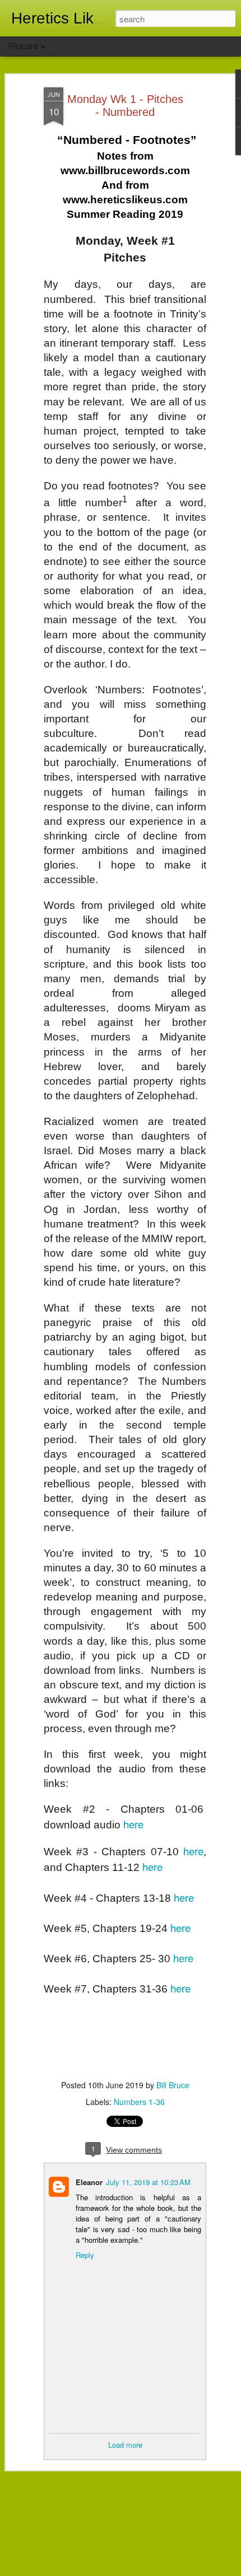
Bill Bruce (173, 2085)
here (133, 1824)
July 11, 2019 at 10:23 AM (148, 2182)
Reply (85, 2255)
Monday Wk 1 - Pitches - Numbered (125, 106)
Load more (125, 2445)
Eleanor (89, 2182)
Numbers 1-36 (139, 2102)
